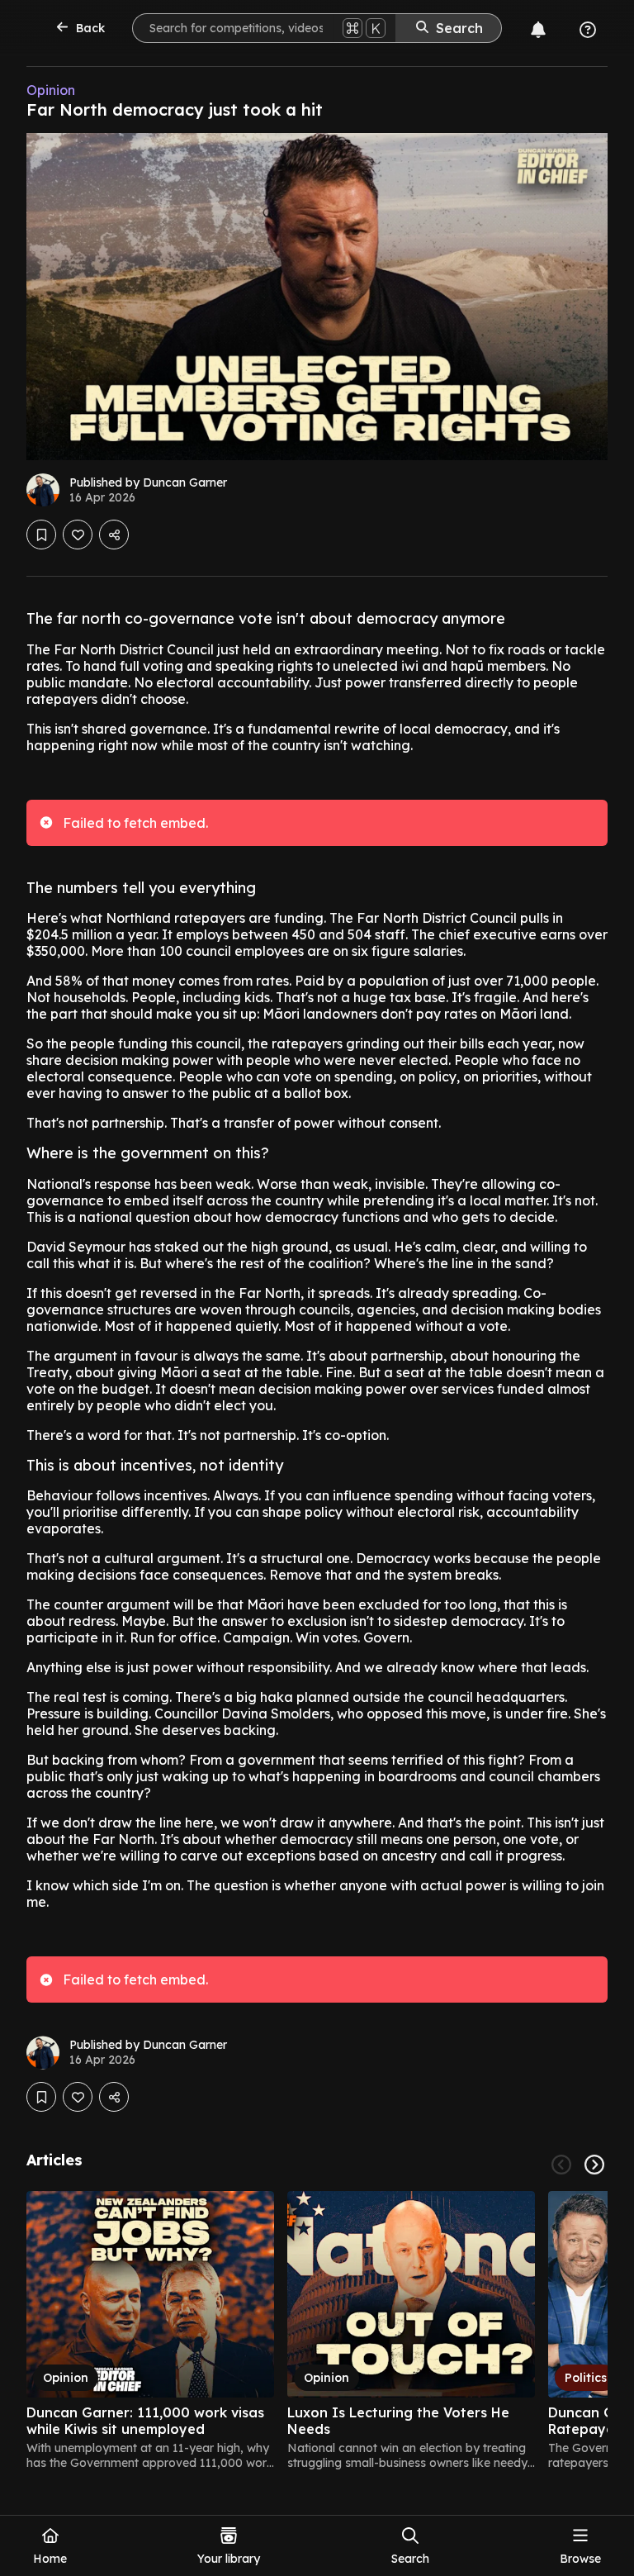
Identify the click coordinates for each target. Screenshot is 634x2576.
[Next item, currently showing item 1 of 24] (594, 2165)
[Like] (78, 535)
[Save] (41, 535)
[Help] (588, 30)
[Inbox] (538, 30)
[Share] (114, 535)
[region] (317, 2331)
